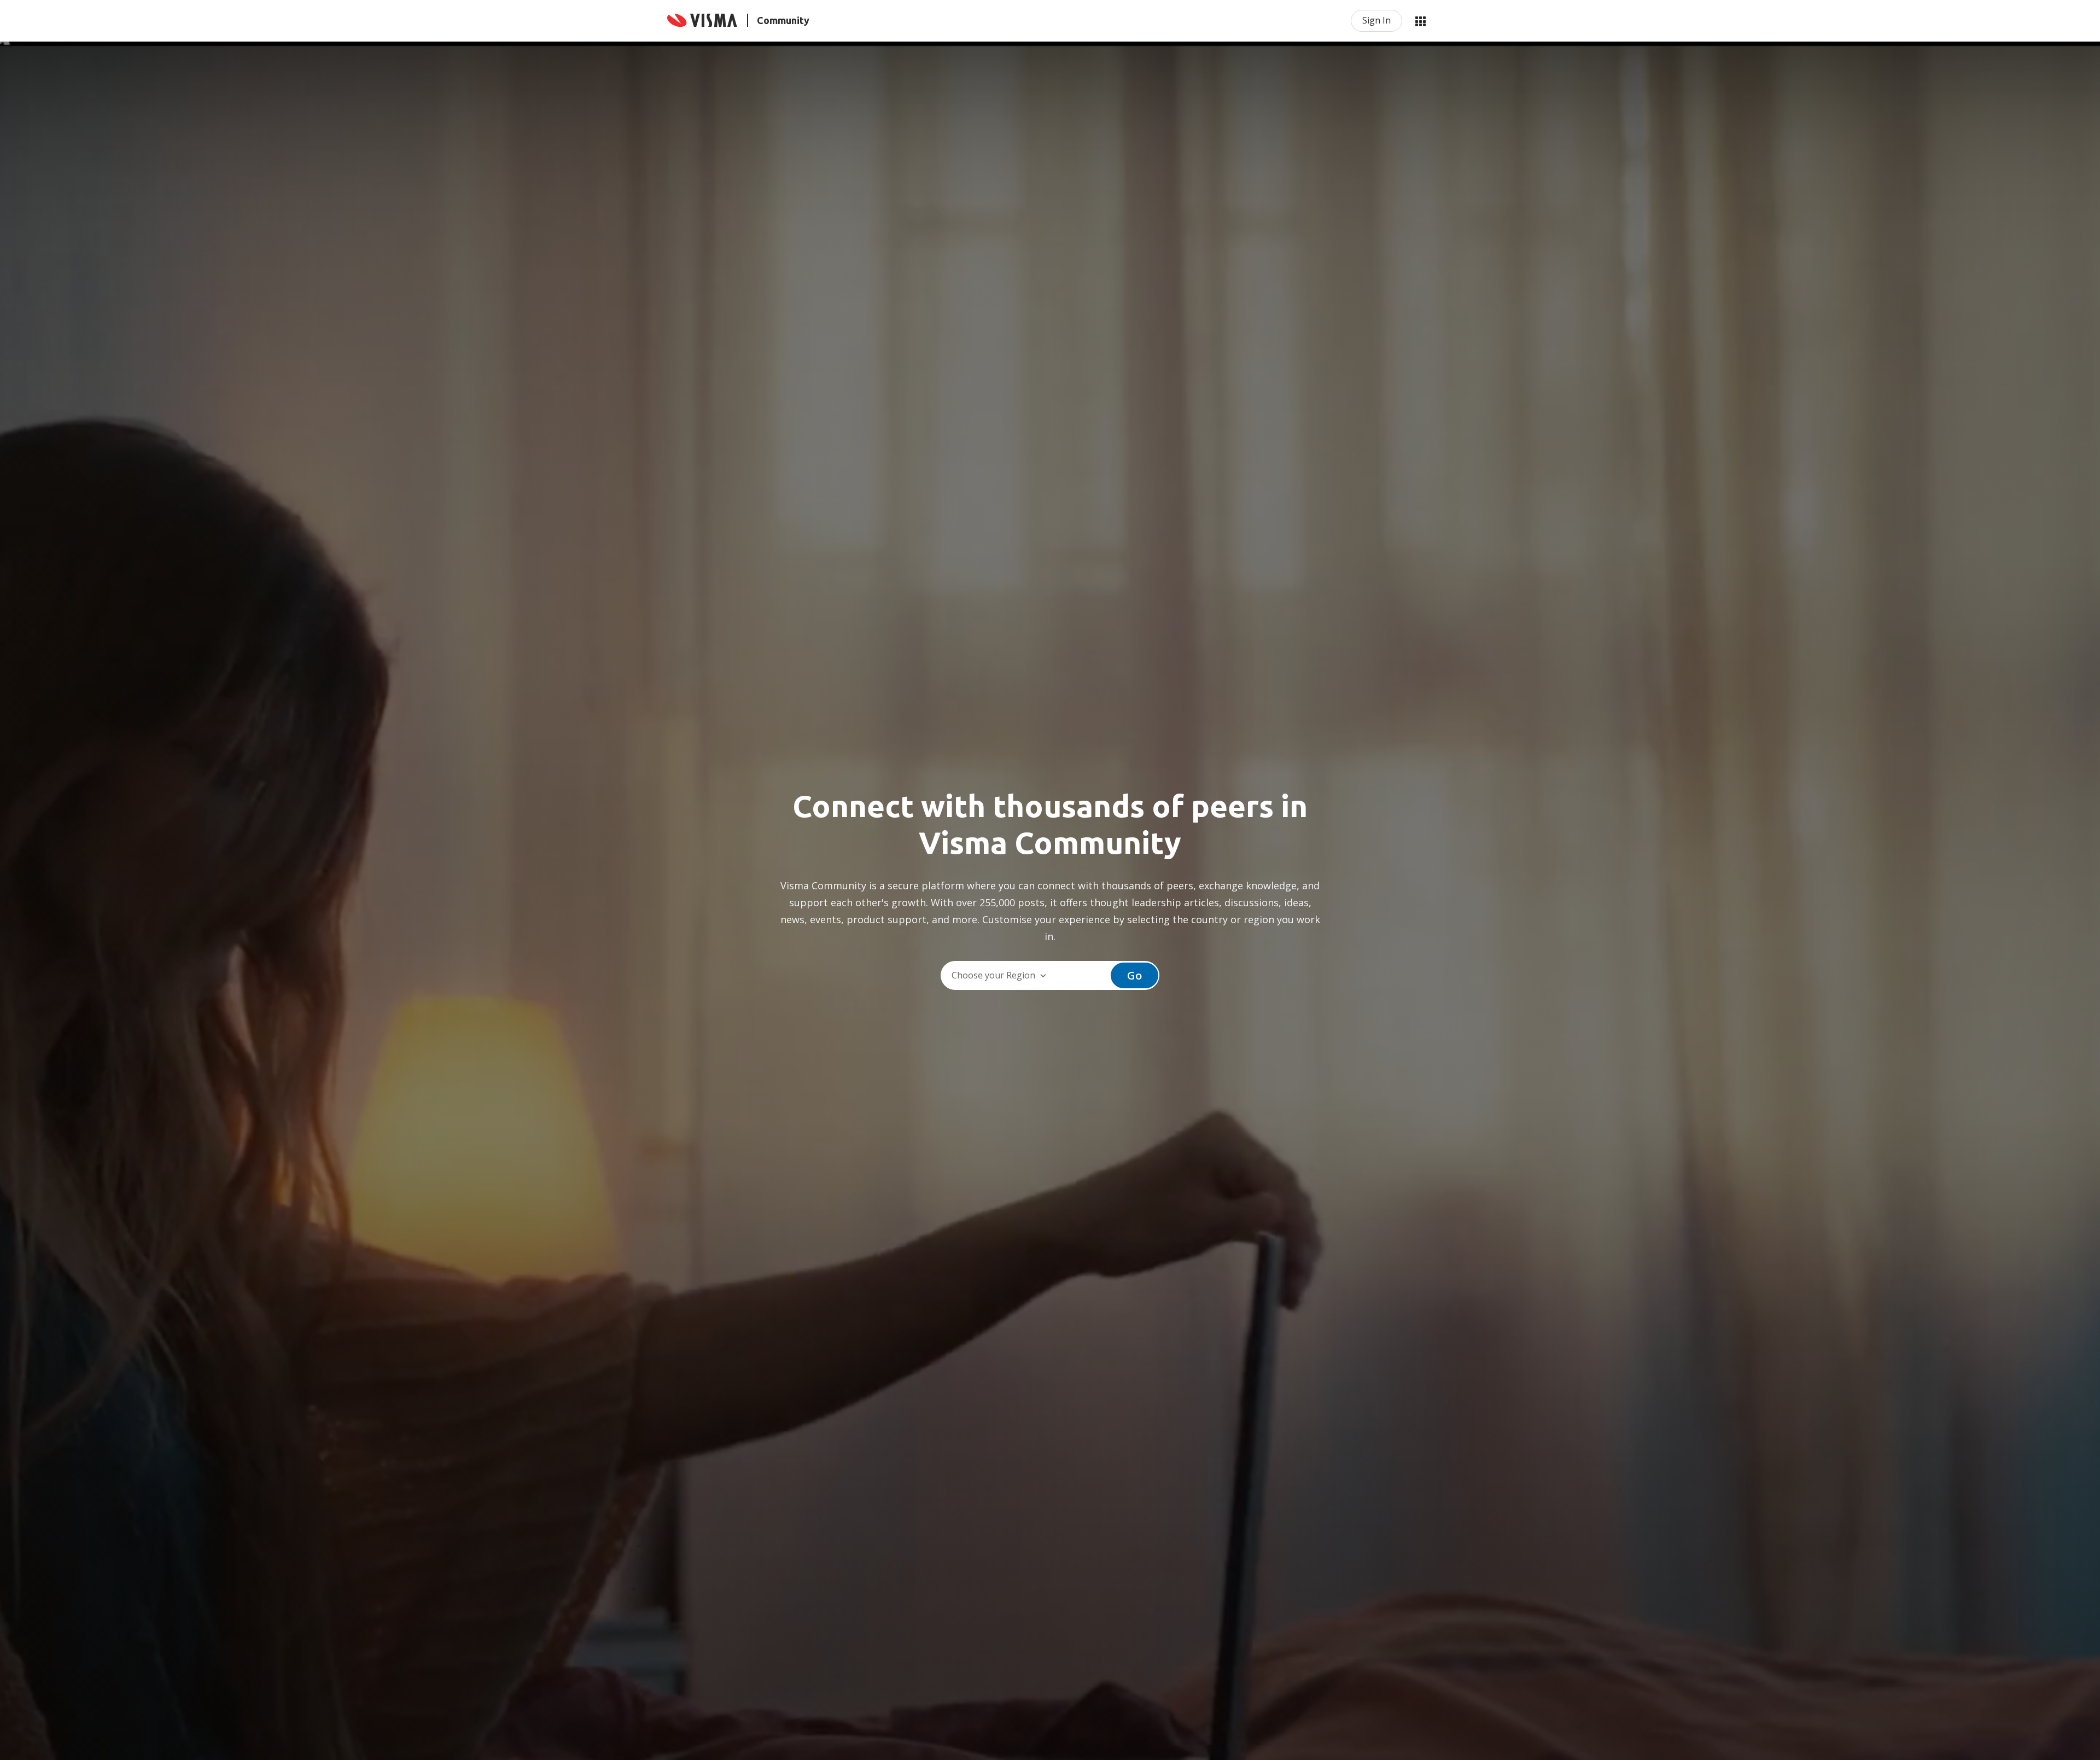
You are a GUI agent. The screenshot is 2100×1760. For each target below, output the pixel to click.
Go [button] (1134, 975)
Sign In (1376, 20)
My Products (1420, 21)
